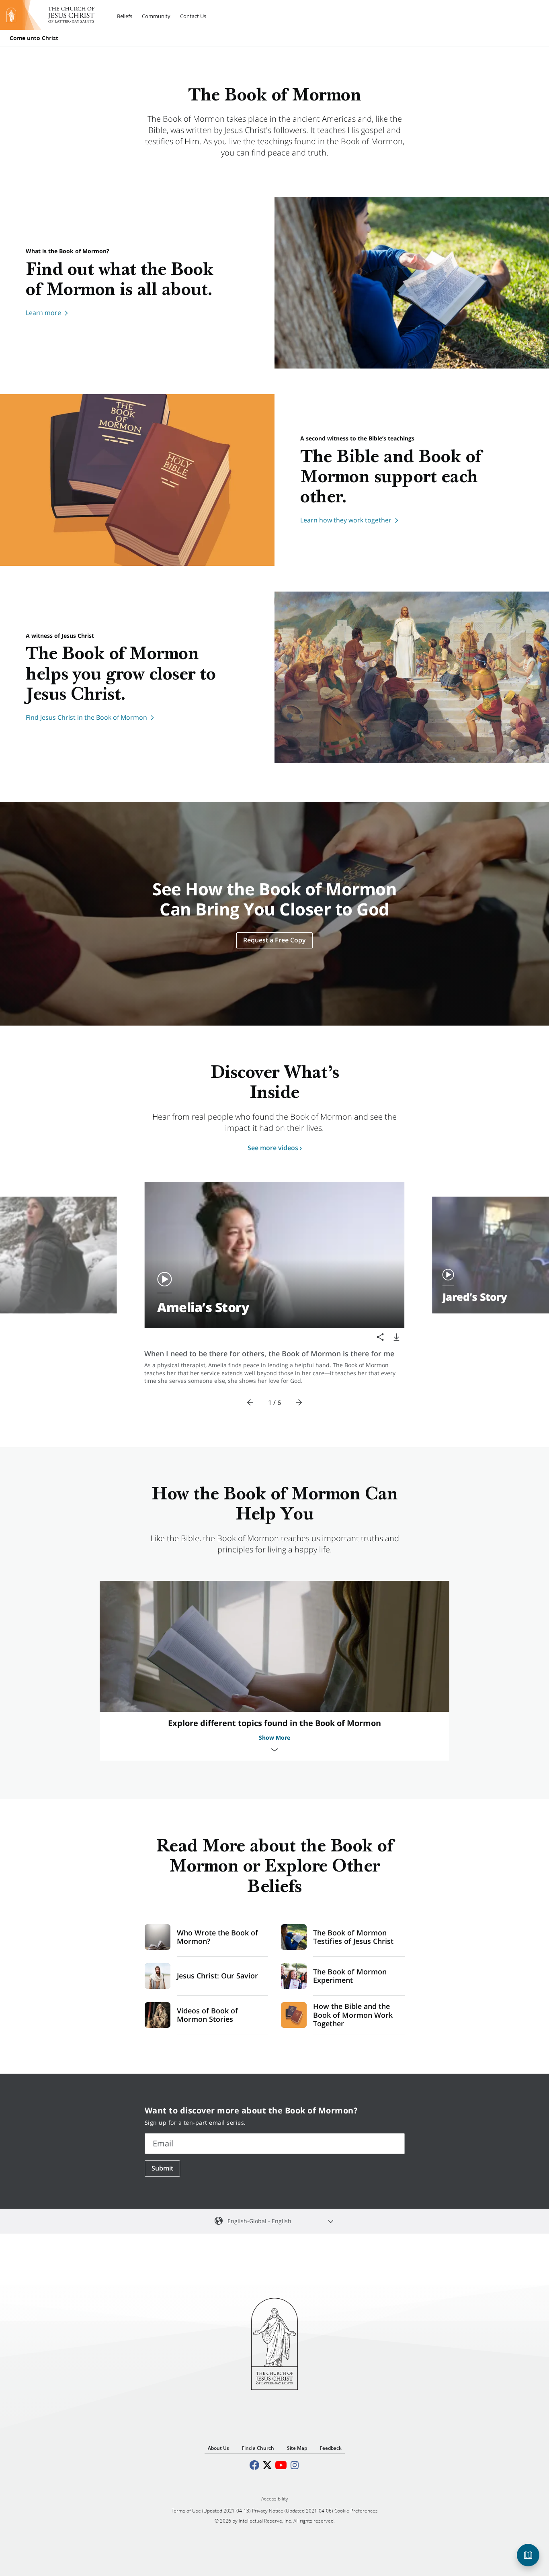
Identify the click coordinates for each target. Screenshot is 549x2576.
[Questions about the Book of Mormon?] (528, 2555)
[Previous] (250, 1403)
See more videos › (275, 1148)
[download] (396, 1337)
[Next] (299, 1403)
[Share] (380, 1337)
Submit (162, 2168)
